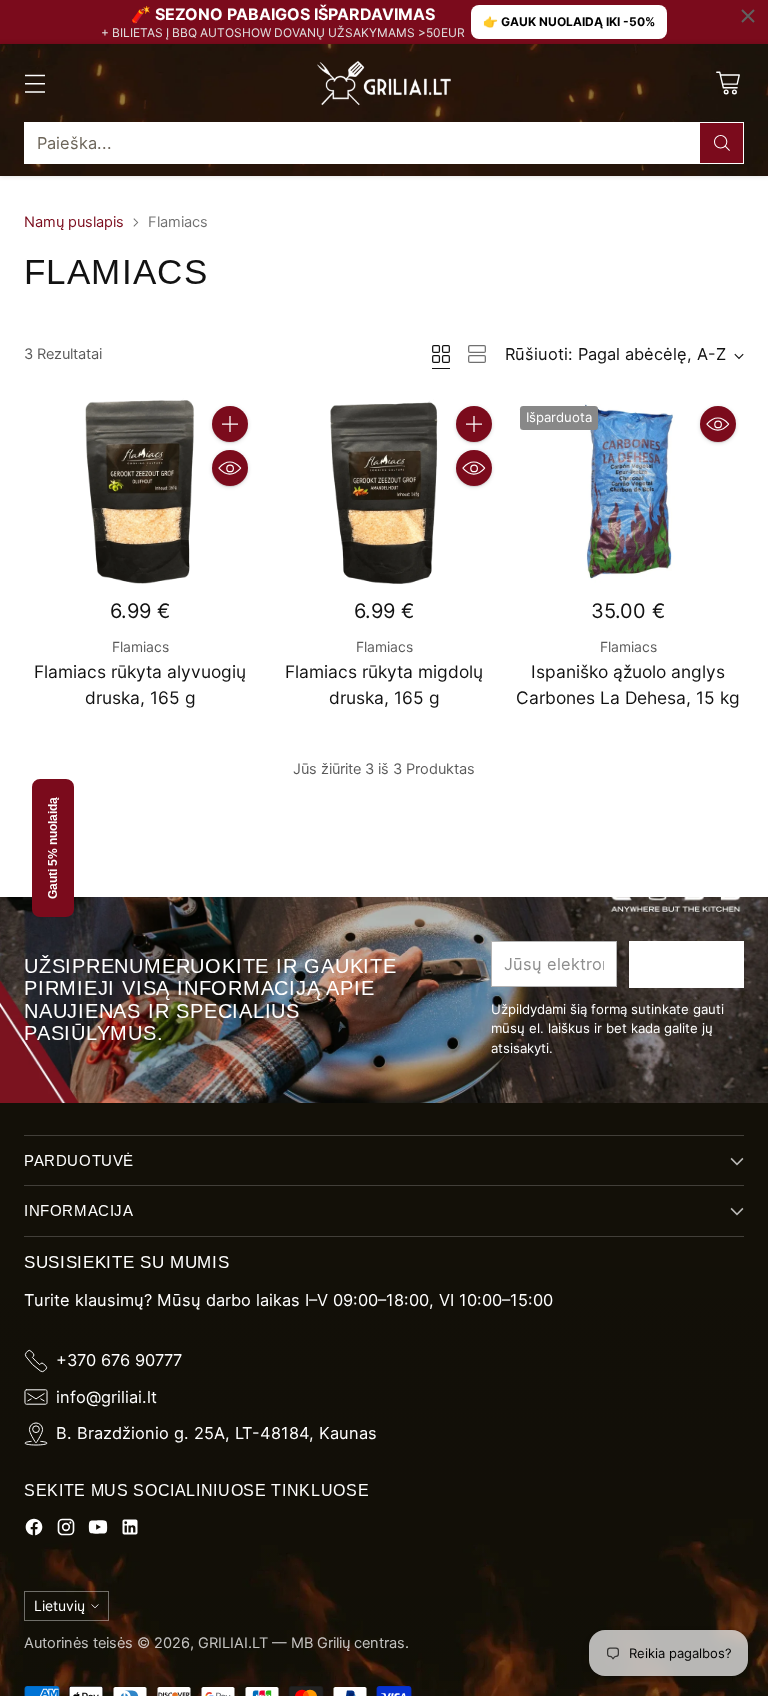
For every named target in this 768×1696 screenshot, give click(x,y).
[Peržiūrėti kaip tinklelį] (441, 354)
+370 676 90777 (119, 1360)
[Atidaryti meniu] (34, 83)
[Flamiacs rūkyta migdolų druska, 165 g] (384, 491)
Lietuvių (59, 1605)
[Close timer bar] (748, 16)
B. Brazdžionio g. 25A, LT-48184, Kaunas (216, 1433)
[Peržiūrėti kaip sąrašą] (477, 354)
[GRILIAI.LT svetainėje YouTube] (98, 1530)
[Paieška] (722, 143)
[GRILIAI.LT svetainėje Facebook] (34, 1530)
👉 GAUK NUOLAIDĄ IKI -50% (569, 21)
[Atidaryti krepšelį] (727, 83)
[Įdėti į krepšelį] (230, 424)
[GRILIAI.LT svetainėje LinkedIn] (130, 1530)
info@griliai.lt (106, 1397)
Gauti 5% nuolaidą (53, 848)
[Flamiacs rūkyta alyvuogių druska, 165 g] (140, 491)
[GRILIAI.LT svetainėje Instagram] (66, 1530)
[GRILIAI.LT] (384, 83)
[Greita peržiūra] (230, 468)
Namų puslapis (74, 222)
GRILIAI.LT (233, 1643)
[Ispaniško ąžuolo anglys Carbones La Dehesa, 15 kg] (628, 491)
